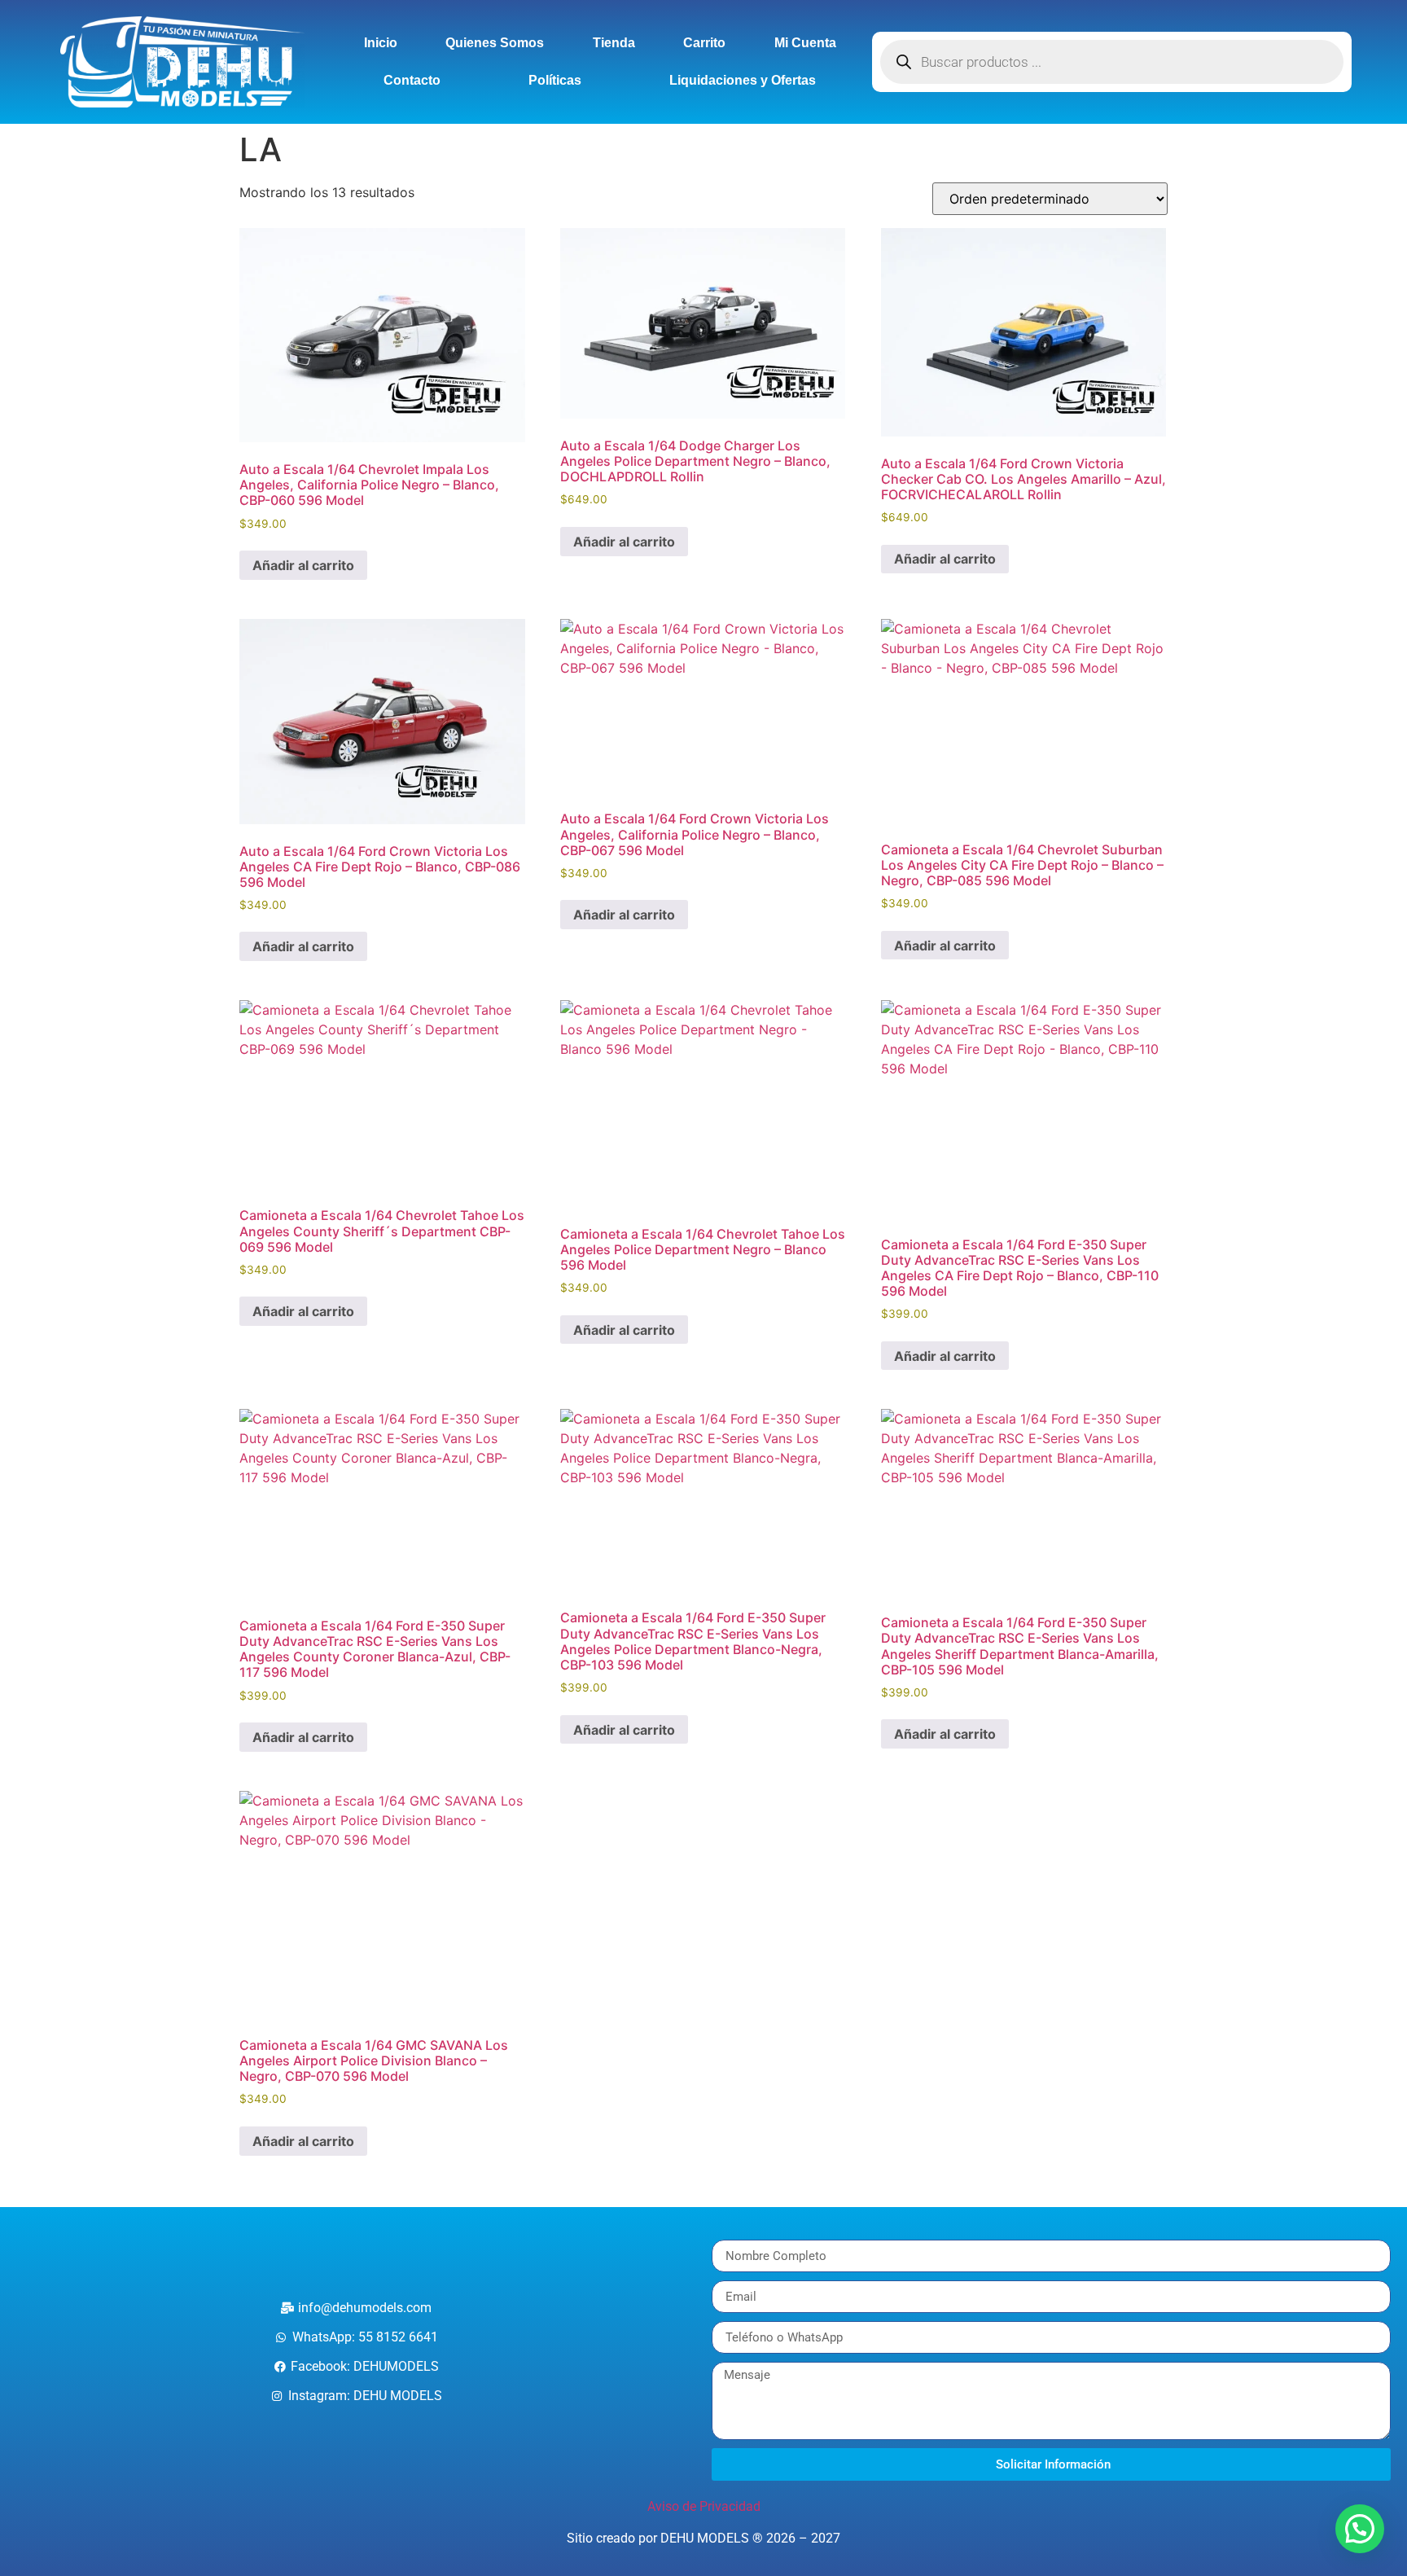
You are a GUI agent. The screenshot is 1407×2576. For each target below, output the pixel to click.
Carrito (704, 43)
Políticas (555, 80)
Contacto (412, 80)
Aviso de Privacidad (704, 2506)
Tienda (614, 43)
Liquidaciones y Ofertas (743, 80)
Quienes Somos (495, 43)
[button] (1360, 2529)
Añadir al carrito (303, 565)
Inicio (381, 43)
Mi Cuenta (805, 43)
